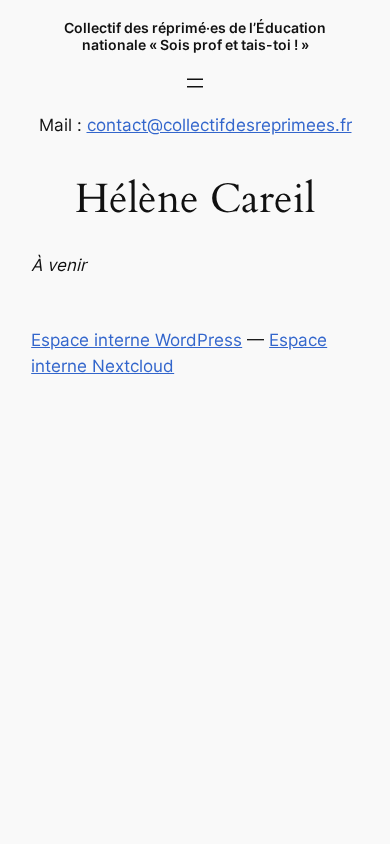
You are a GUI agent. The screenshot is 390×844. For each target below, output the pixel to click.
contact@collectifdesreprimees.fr (219, 125)
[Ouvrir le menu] (195, 83)
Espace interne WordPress (136, 340)
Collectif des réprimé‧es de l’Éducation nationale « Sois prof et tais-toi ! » (195, 36)
